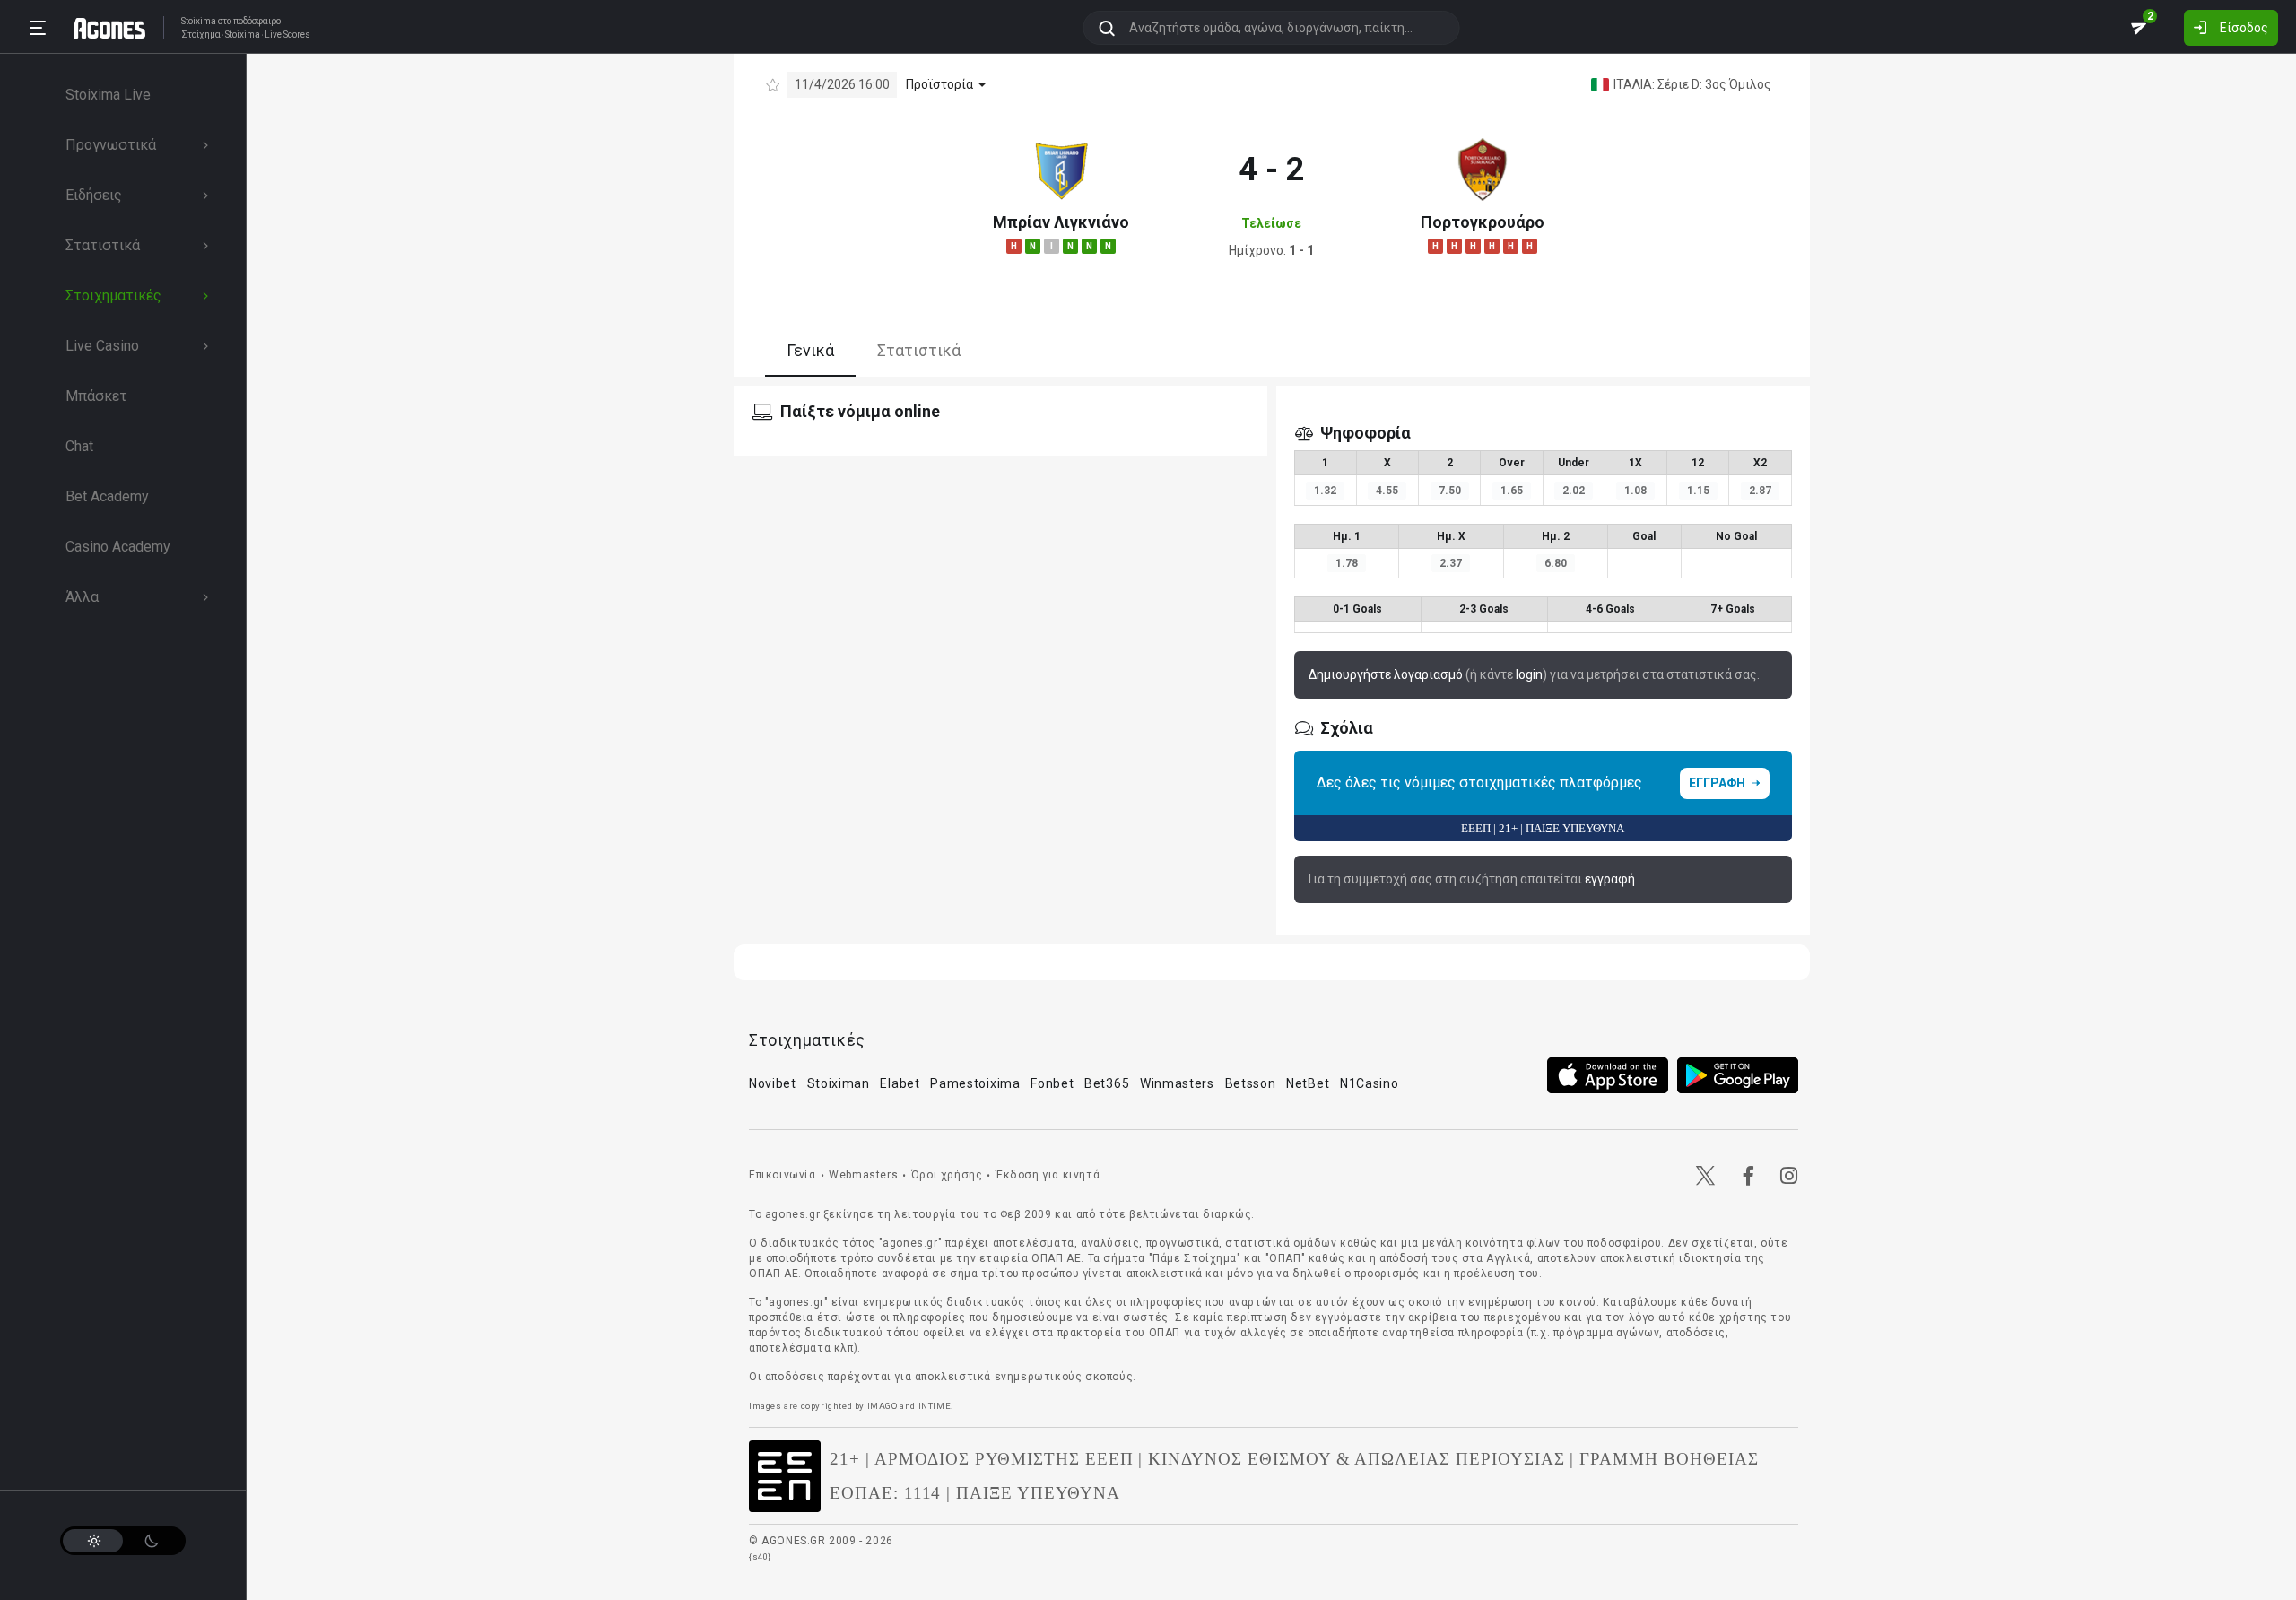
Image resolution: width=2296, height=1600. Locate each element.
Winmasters (1177, 1083)
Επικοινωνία (783, 1175)
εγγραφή (1610, 879)
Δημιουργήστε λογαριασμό (1386, 674)
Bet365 (1107, 1083)
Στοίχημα (201, 35)
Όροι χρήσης (947, 1175)
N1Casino (1370, 1083)
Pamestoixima (975, 1083)
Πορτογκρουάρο (1483, 222)
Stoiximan (839, 1083)
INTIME (935, 1406)
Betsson (1251, 1083)
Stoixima (199, 21)
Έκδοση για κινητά (1048, 1175)
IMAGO (883, 1406)
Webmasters (863, 1175)
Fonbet (1052, 1083)
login (1529, 674)
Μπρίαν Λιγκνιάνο (1061, 222)
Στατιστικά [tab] (919, 350)
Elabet (900, 1083)
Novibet (773, 1083)
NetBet (1308, 1083)
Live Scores (287, 35)
